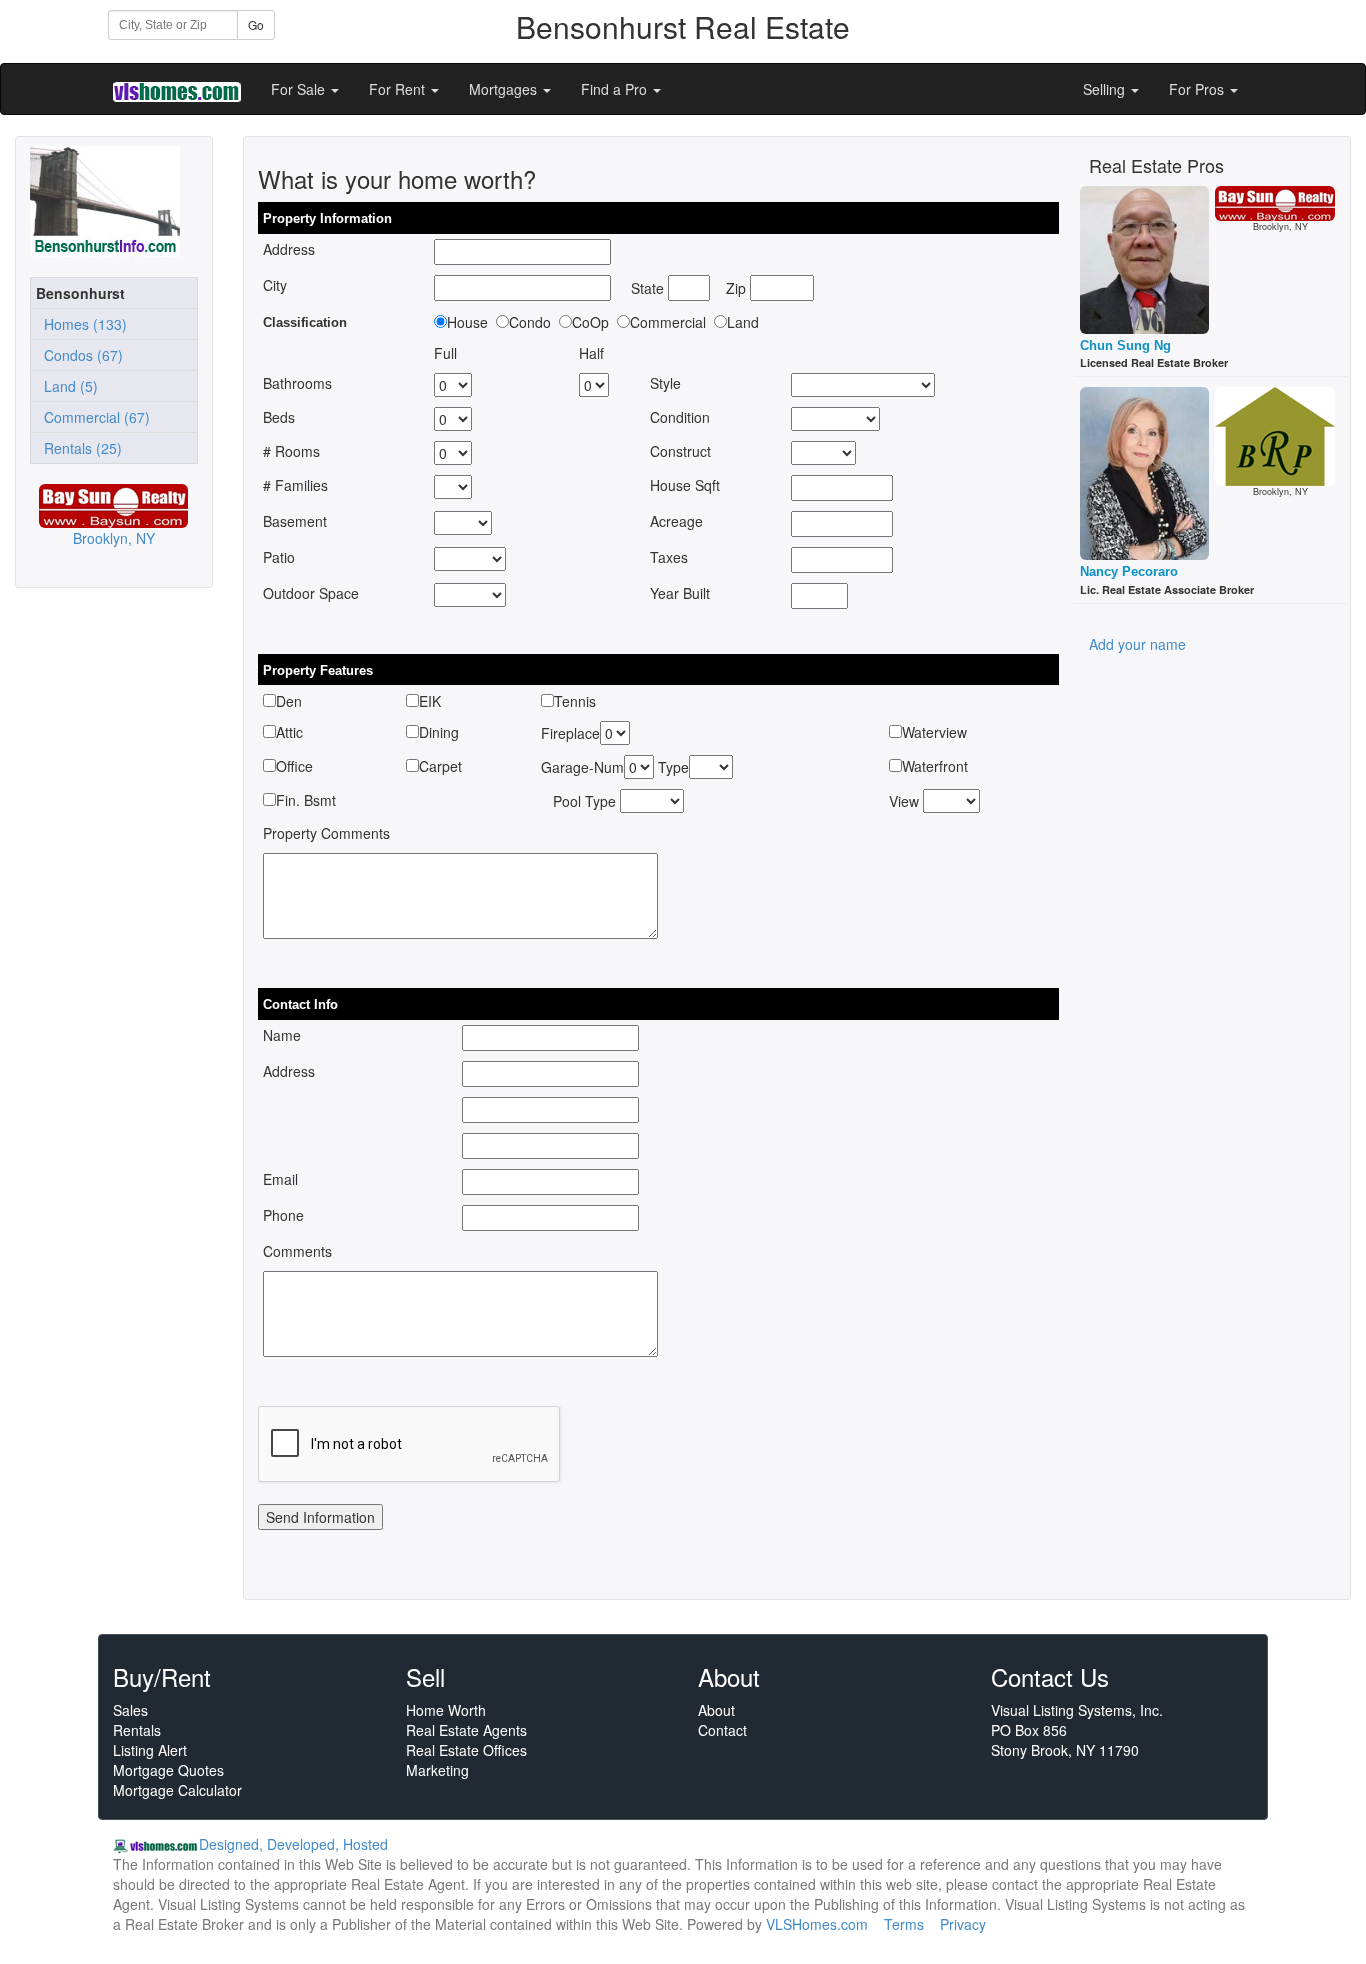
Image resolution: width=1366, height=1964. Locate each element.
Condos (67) (79, 355)
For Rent (399, 89)
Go (256, 24)
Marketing (437, 1770)
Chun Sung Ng (1125, 345)
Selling (1106, 89)
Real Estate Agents (466, 1730)
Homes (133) (81, 324)
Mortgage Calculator (177, 1790)
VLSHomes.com (817, 1924)
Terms (904, 1924)
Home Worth (446, 1710)
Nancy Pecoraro (1129, 571)
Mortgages (505, 89)
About (716, 1710)
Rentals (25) (79, 448)
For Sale (300, 89)
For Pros (1198, 89)
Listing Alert (150, 1750)
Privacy (963, 1924)
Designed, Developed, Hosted (293, 1844)
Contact (722, 1730)
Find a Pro (616, 89)
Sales (130, 1710)
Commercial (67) (93, 417)
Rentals (137, 1730)
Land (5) (67, 386)
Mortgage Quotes (168, 1770)
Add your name (1137, 644)
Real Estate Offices (466, 1750)
